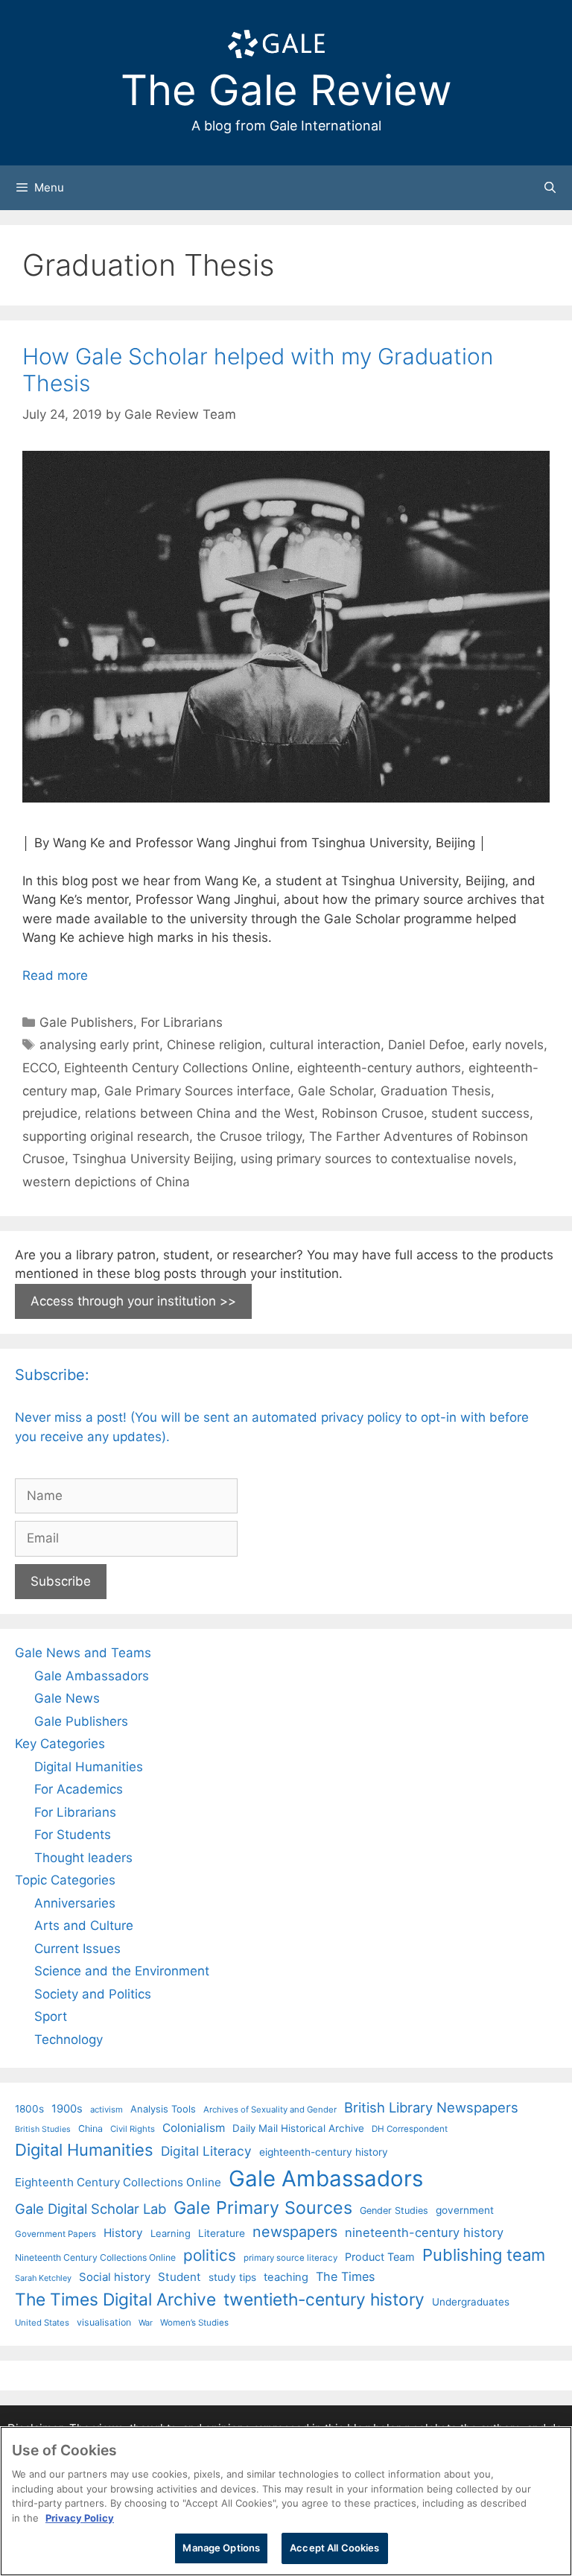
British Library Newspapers (431, 2107)
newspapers (295, 2232)
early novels (508, 1045)
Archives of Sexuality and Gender (270, 2110)
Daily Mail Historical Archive (298, 2128)
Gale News (67, 1698)
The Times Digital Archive (115, 2299)
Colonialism (194, 2128)
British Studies (43, 2129)
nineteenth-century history (424, 2232)
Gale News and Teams (83, 1653)
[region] (286, 2501)
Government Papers (55, 2234)
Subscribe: (52, 1375)
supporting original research (106, 1136)
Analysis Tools (163, 2109)
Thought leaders (83, 1858)
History (123, 2233)
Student (179, 2277)
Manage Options (221, 2548)
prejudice (50, 1113)
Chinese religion (214, 1045)
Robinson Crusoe (373, 1113)
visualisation (104, 2322)
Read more (55, 975)
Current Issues (77, 1949)
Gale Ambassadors (92, 1676)
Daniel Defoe (426, 1045)
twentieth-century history (324, 2299)
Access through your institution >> (133, 1301)
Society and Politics (93, 1994)
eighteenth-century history (324, 2152)
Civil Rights (133, 2129)
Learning (171, 2233)
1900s (67, 2109)
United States (42, 2323)
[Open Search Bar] (550, 188)
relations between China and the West (200, 1113)
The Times (345, 2276)
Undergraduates (471, 2302)
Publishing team (484, 2255)
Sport (51, 2016)
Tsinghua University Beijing (153, 1159)
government (465, 2210)
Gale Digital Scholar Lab (90, 2209)
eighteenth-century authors (379, 1068)
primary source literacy (290, 2258)
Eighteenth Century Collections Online (177, 1068)
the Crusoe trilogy (249, 1136)
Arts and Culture (84, 1925)
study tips (232, 2277)
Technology (69, 2039)
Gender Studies (394, 2211)
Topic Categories (65, 1880)
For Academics (79, 1789)
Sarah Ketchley (43, 2278)
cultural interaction (325, 1045)
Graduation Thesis (436, 1091)
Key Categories (60, 1744)
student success (480, 1113)
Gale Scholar (336, 1091)
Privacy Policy (80, 2518)
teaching (286, 2277)
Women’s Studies (194, 2323)
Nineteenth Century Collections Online (95, 2257)
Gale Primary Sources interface (197, 1091)
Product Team (380, 2257)
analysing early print (99, 1045)
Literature (222, 2233)
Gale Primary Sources (263, 2208)
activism (107, 2110)
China (90, 2129)
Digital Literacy (206, 2151)
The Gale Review (286, 90)
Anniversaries (75, 1903)
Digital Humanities (89, 1767)
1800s (29, 2109)
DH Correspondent (410, 2129)
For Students (73, 1835)
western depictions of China (106, 1182)
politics (210, 2255)
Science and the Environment (122, 1971)
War (146, 2323)
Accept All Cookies (334, 2548)
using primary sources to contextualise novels (377, 1159)
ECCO (39, 1068)
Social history (115, 2277)
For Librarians (182, 1022)
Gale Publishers (86, 1022)
